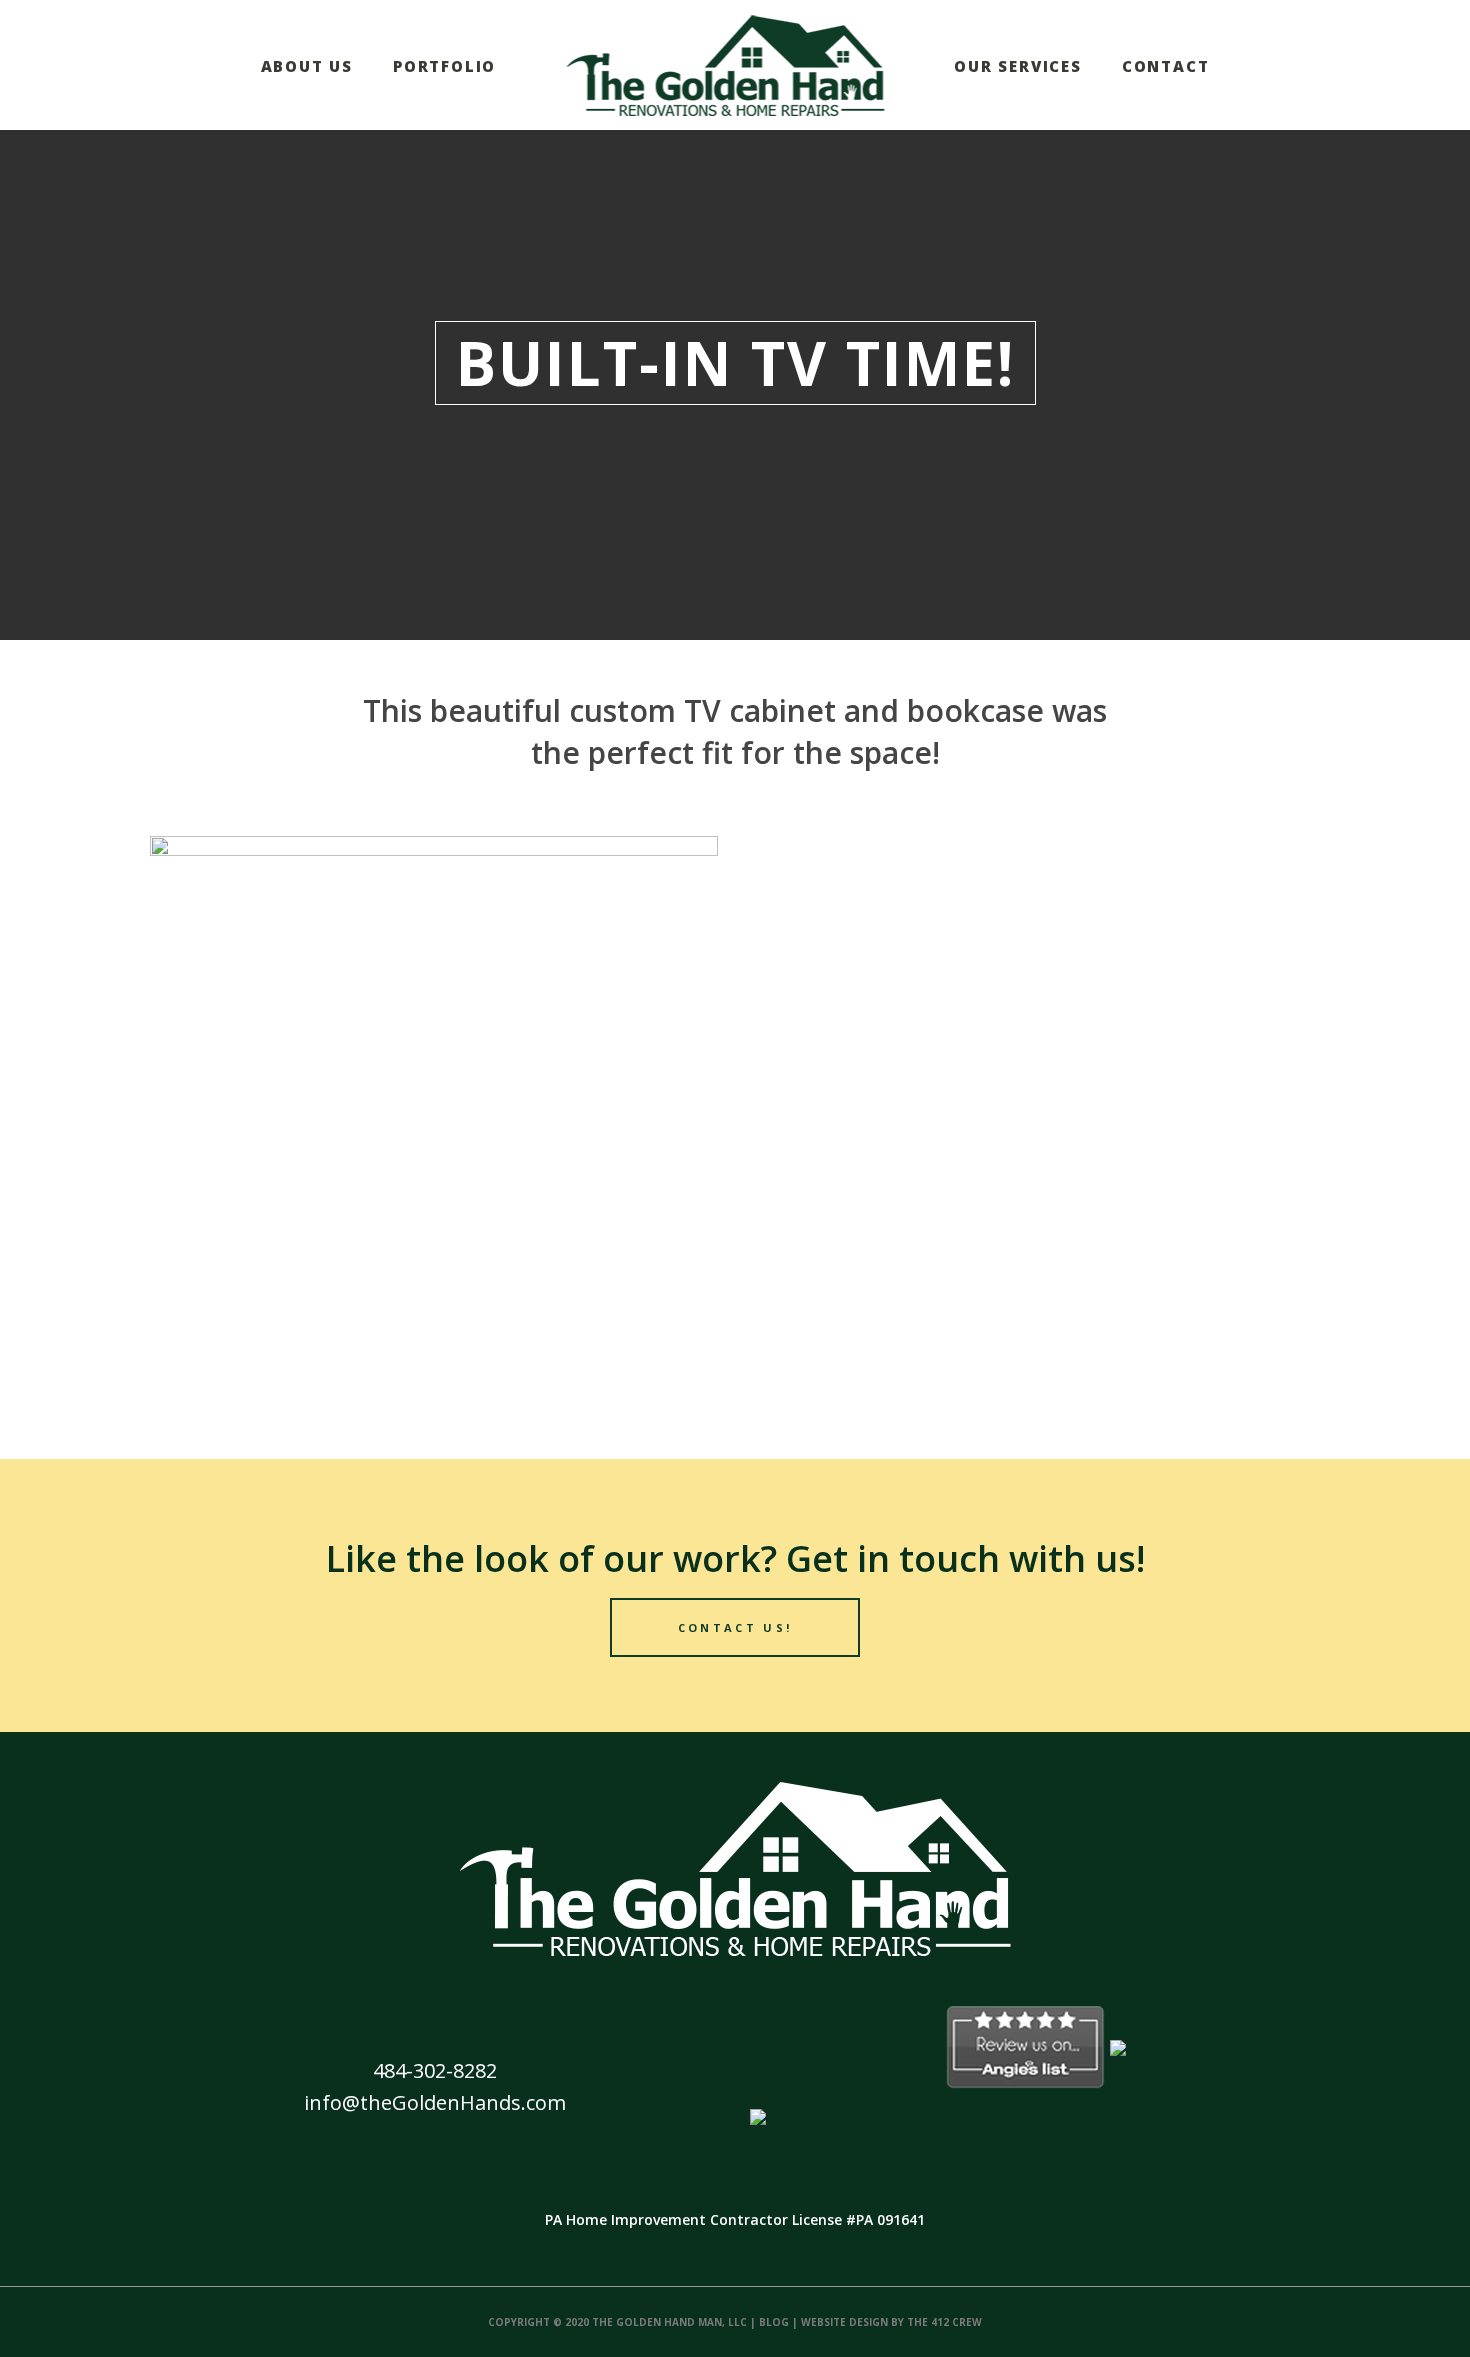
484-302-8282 (435, 2070)
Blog (774, 2322)
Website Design (844, 2322)
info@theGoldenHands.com (435, 2102)
